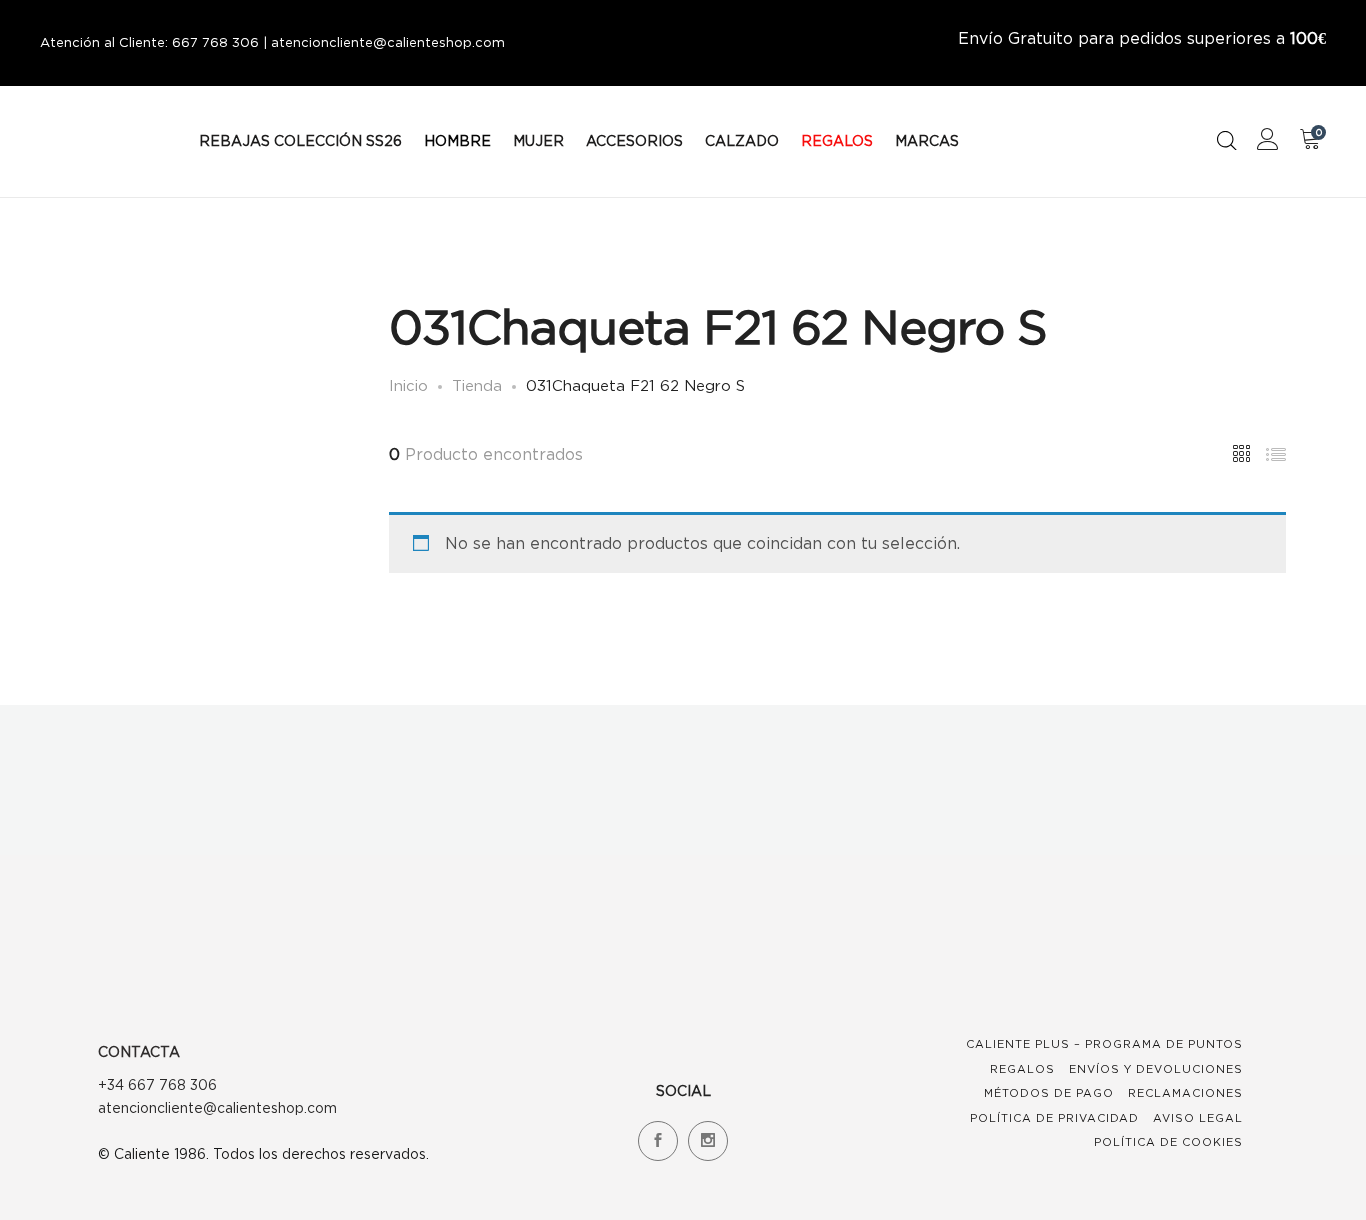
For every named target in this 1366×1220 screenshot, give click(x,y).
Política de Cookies (1168, 1142)
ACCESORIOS (634, 140)
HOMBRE (457, 140)
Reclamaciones (1185, 1093)
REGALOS (837, 140)
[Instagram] (708, 1141)
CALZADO (742, 140)
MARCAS (927, 140)
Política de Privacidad (1054, 1118)
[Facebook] (658, 1141)
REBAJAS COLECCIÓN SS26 (300, 140)
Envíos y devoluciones (1156, 1069)
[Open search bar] (1227, 140)
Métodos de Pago (1049, 1093)
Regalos (1022, 1069)
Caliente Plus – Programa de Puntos (1104, 1044)
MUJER (538, 140)
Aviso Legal (1198, 1118)
